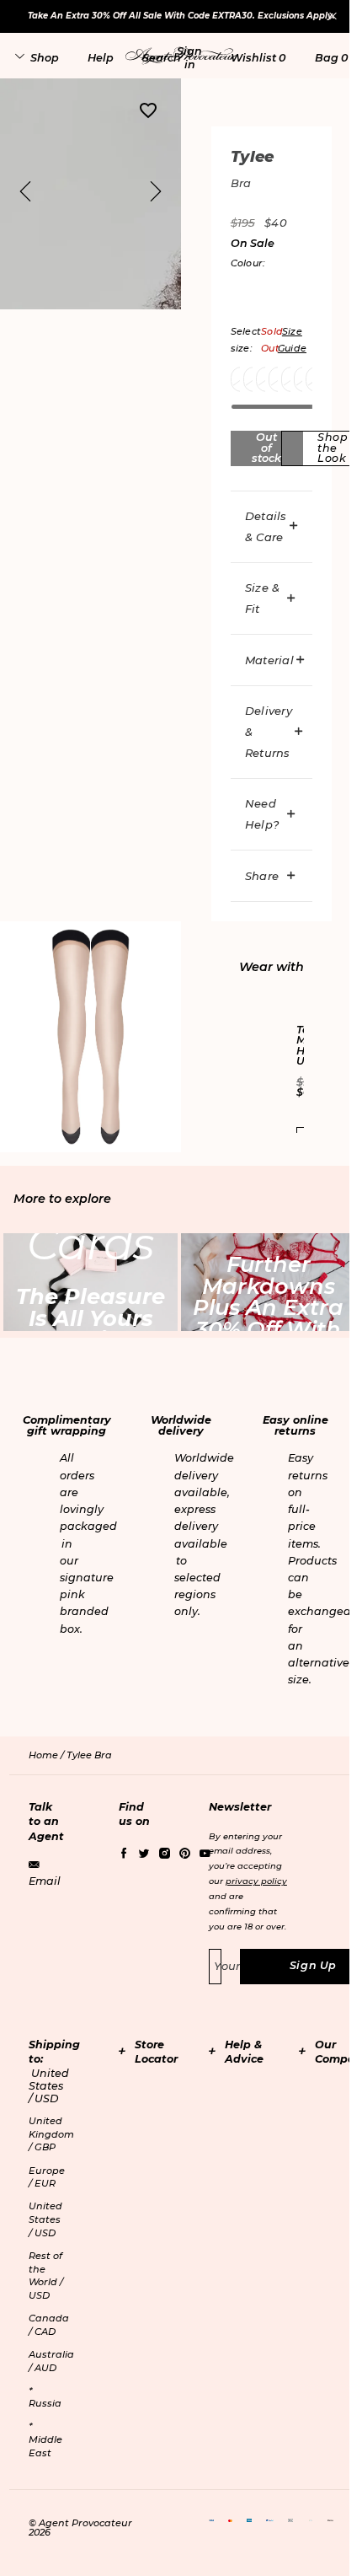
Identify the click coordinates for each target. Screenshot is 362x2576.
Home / (48, 1755)
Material (269, 660)
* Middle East (45, 2439)
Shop (45, 58)
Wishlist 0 (258, 58)
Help (101, 58)
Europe (47, 2177)
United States (45, 2219)
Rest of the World (46, 2275)
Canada (49, 2325)
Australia (51, 2361)
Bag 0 (331, 58)
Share (262, 876)
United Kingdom (51, 2134)
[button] (189, 57)
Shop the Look (333, 448)
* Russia (45, 2397)
